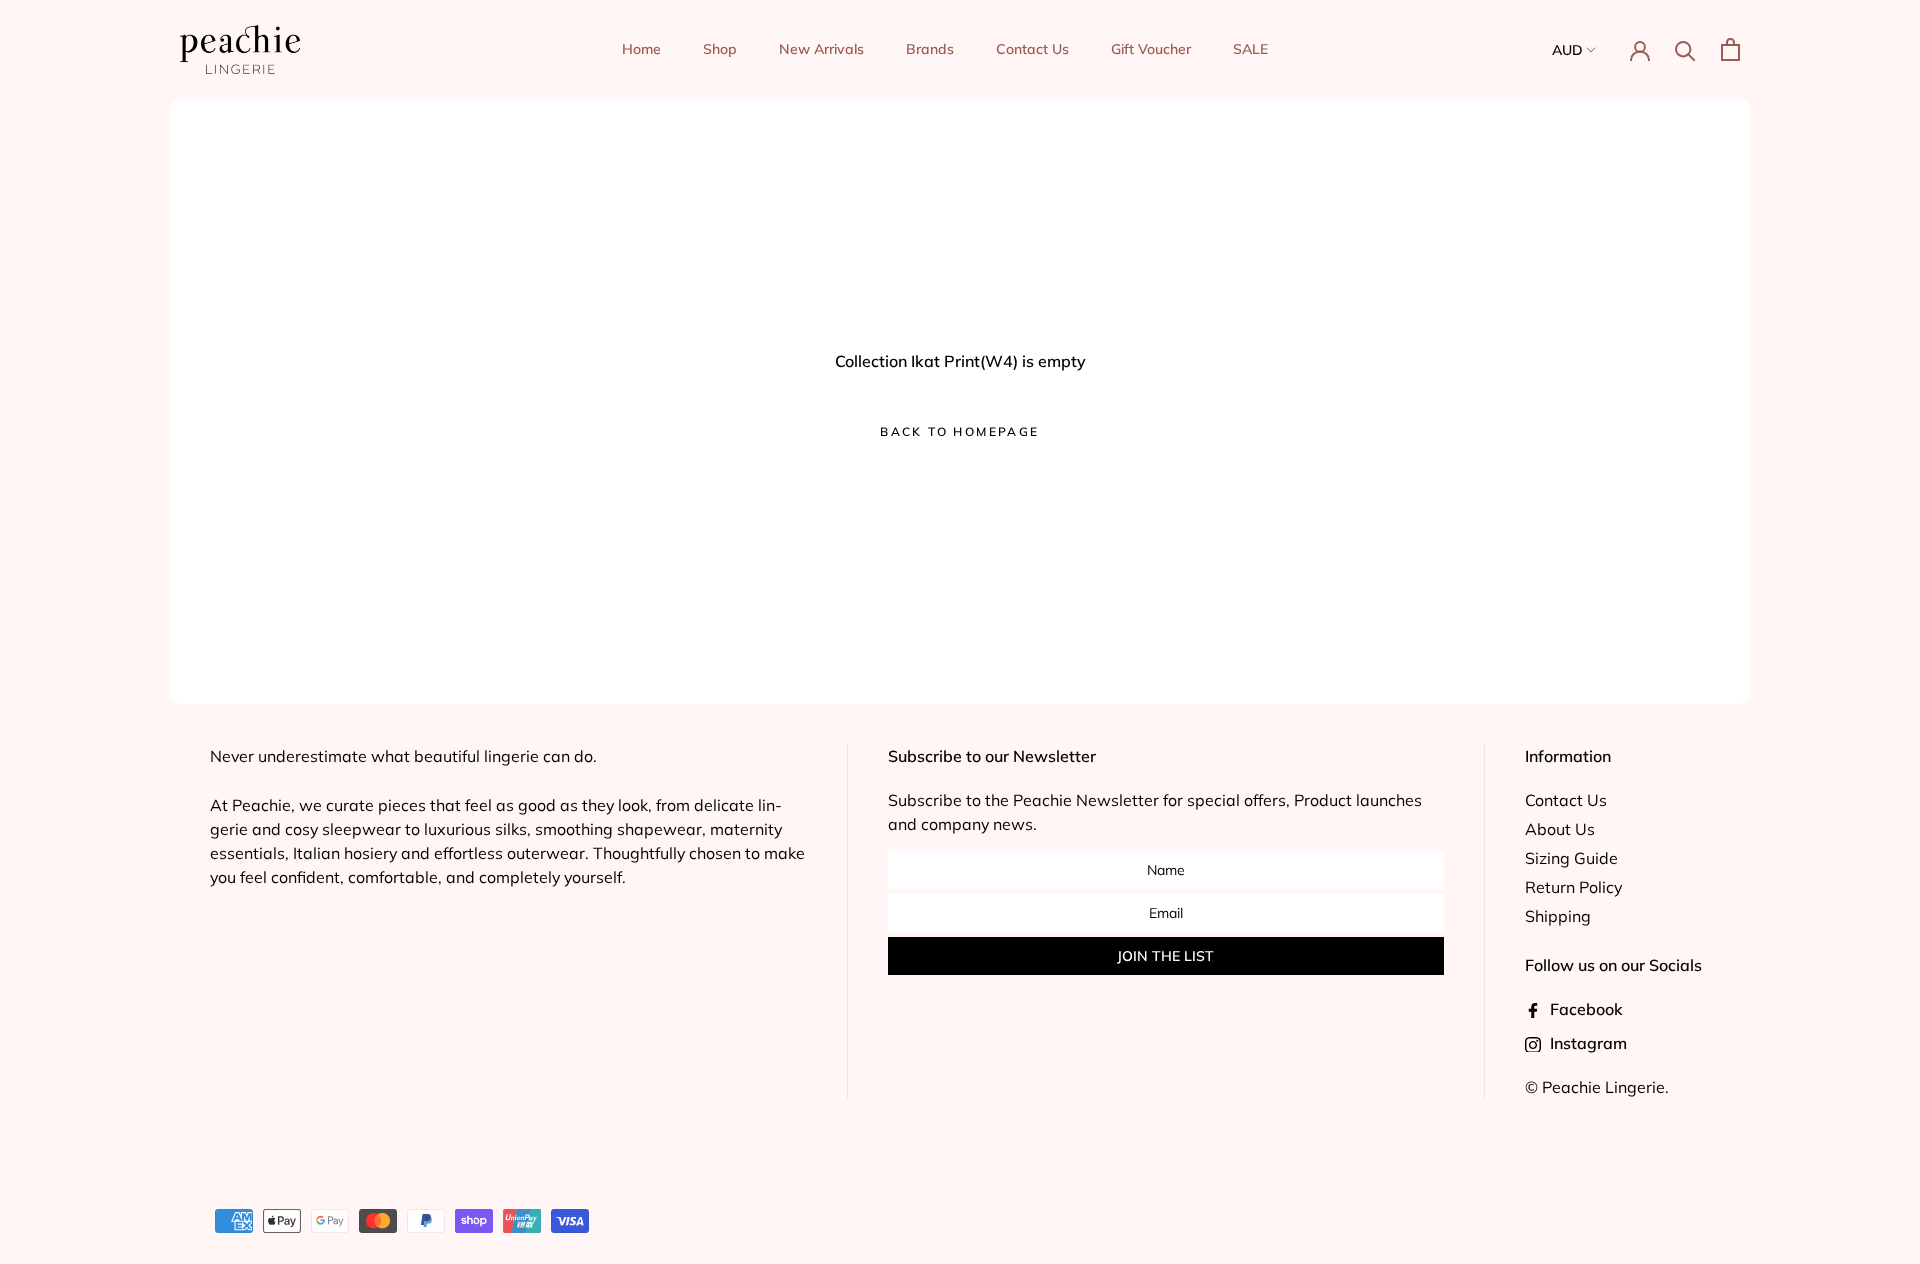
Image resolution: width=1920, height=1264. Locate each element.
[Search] (1685, 49)
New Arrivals (821, 49)
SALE (1250, 49)
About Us (1560, 829)
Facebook (1584, 1009)
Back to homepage (959, 431)
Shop (720, 49)
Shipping (1558, 916)
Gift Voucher (1151, 49)
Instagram (1586, 1043)
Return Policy (1573, 887)
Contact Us (1032, 49)
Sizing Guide (1571, 858)
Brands (930, 49)
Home (641, 49)
